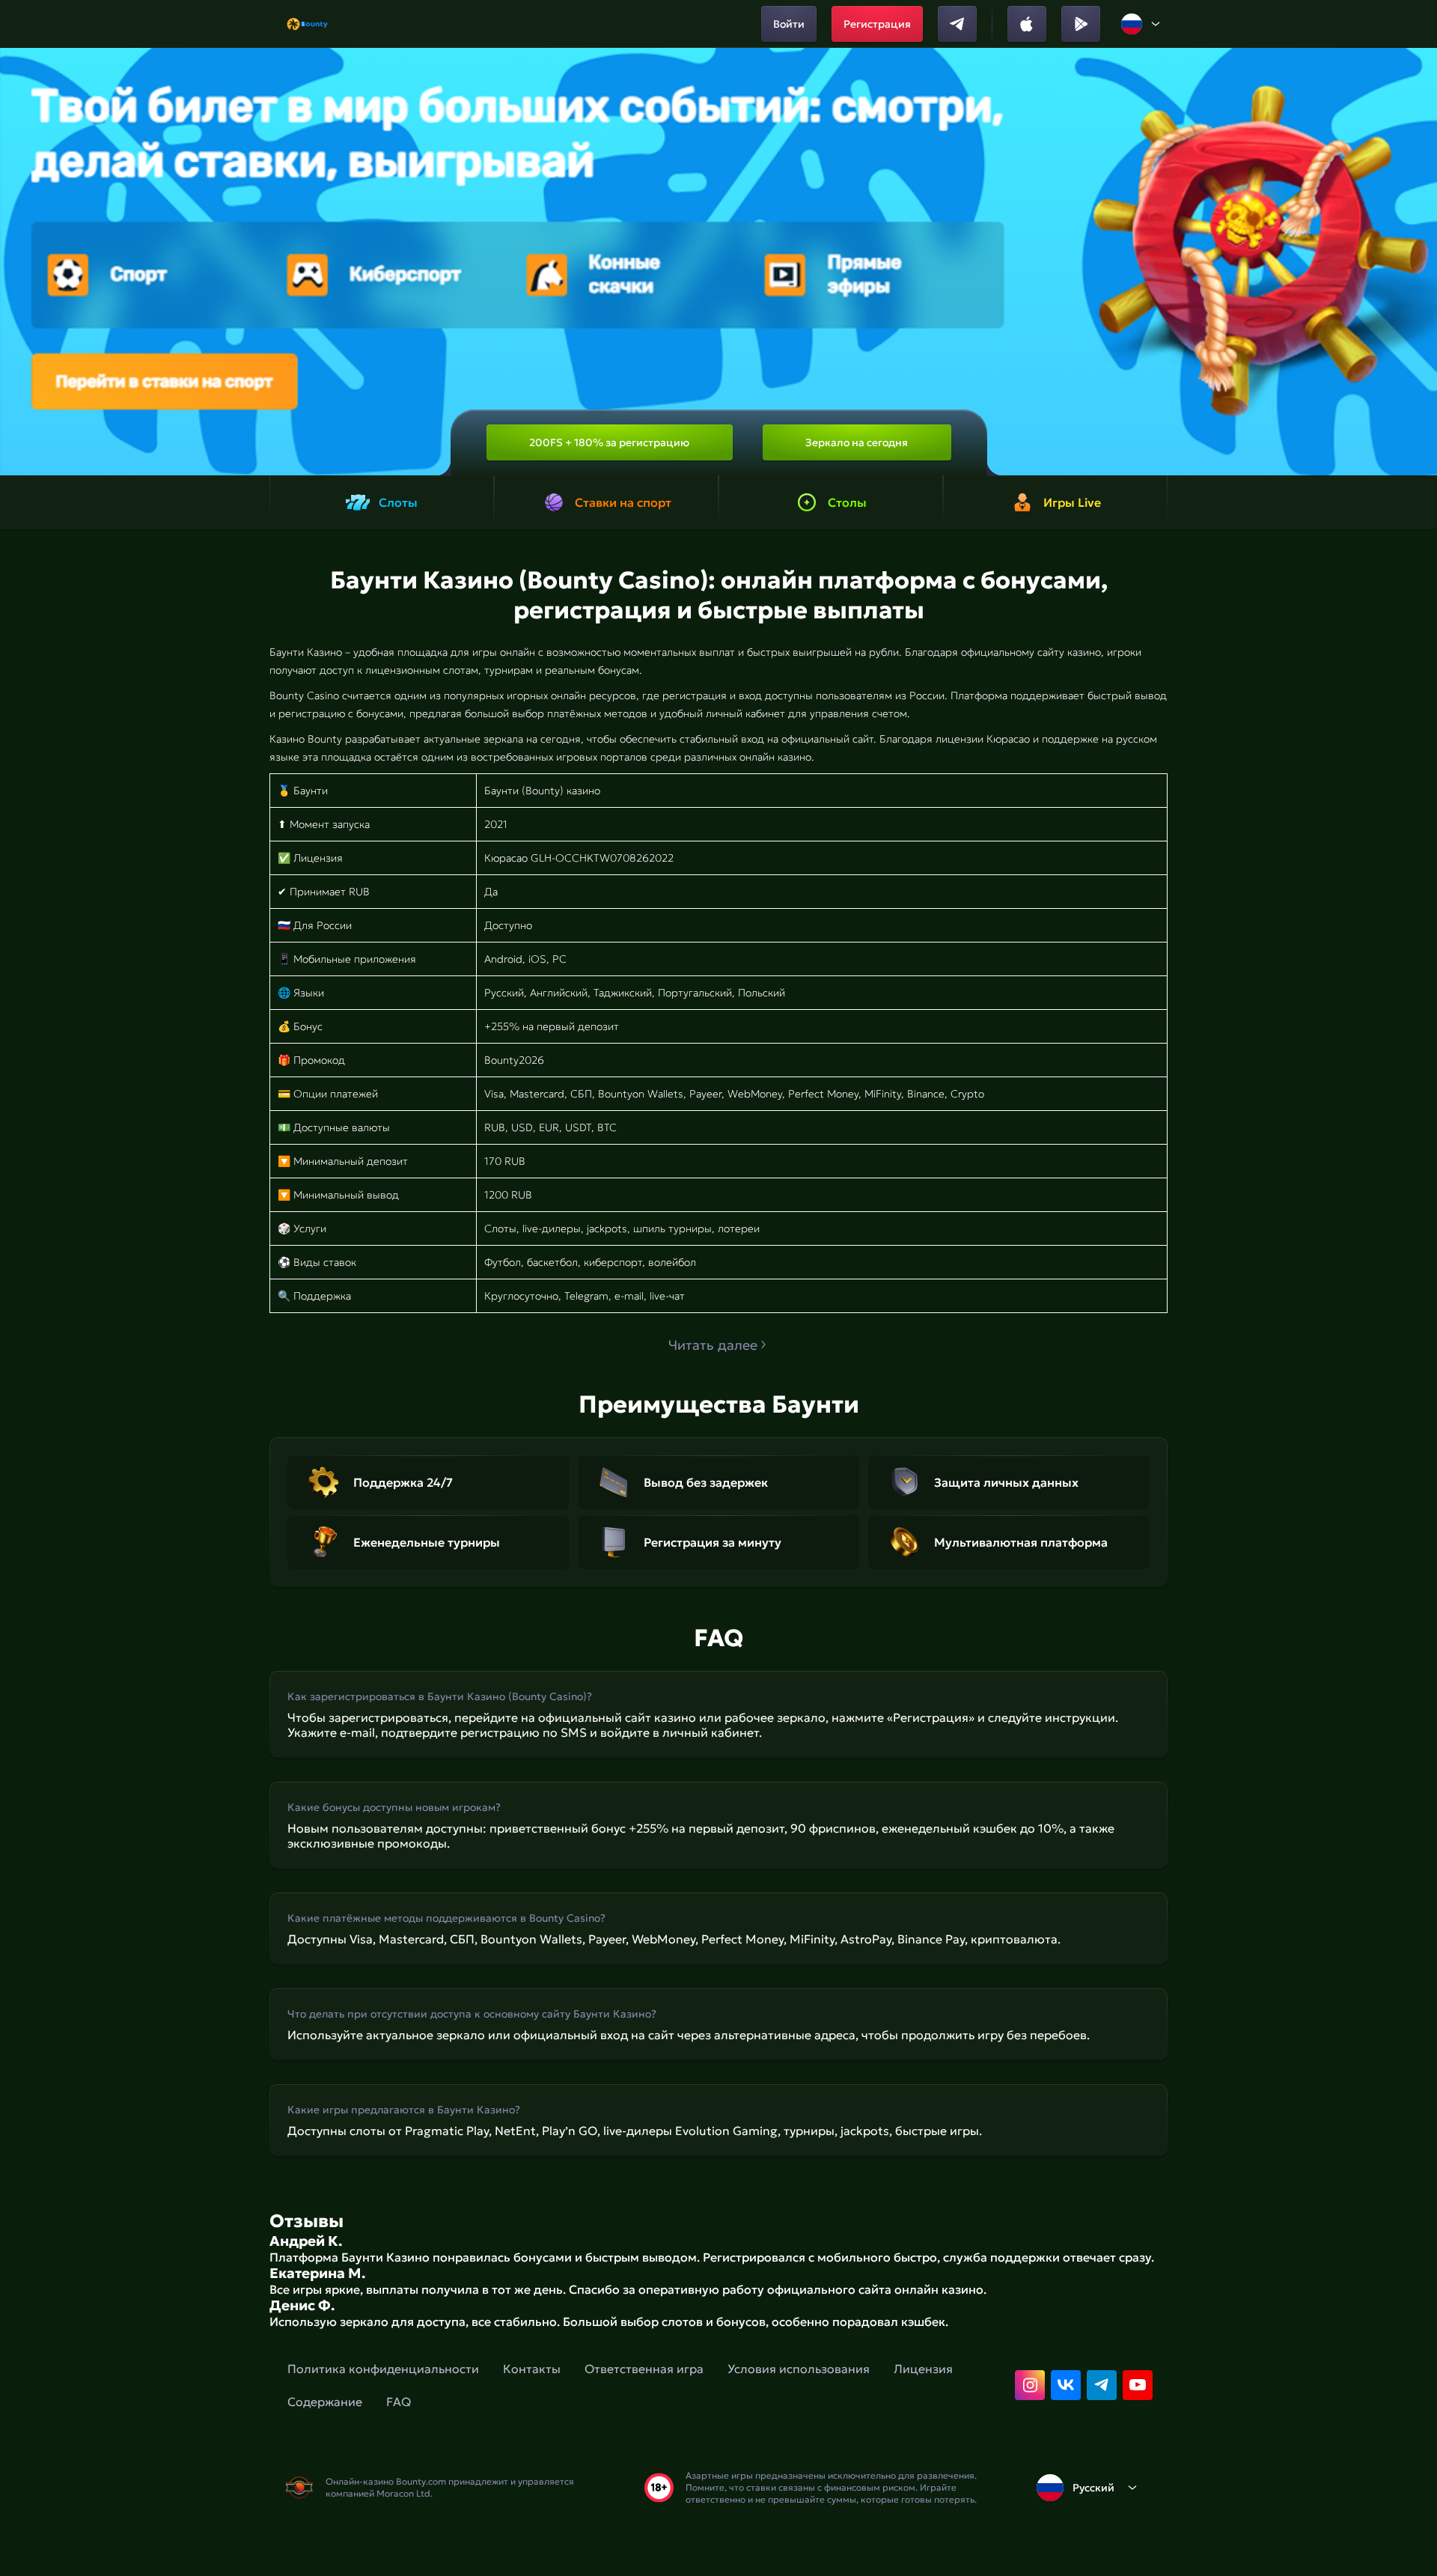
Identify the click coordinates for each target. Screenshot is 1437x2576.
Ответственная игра (644, 2369)
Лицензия (923, 2369)
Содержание (325, 2402)
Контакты (532, 2369)
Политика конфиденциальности (383, 2369)
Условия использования (799, 2369)
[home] (307, 24)
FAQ (399, 2402)
